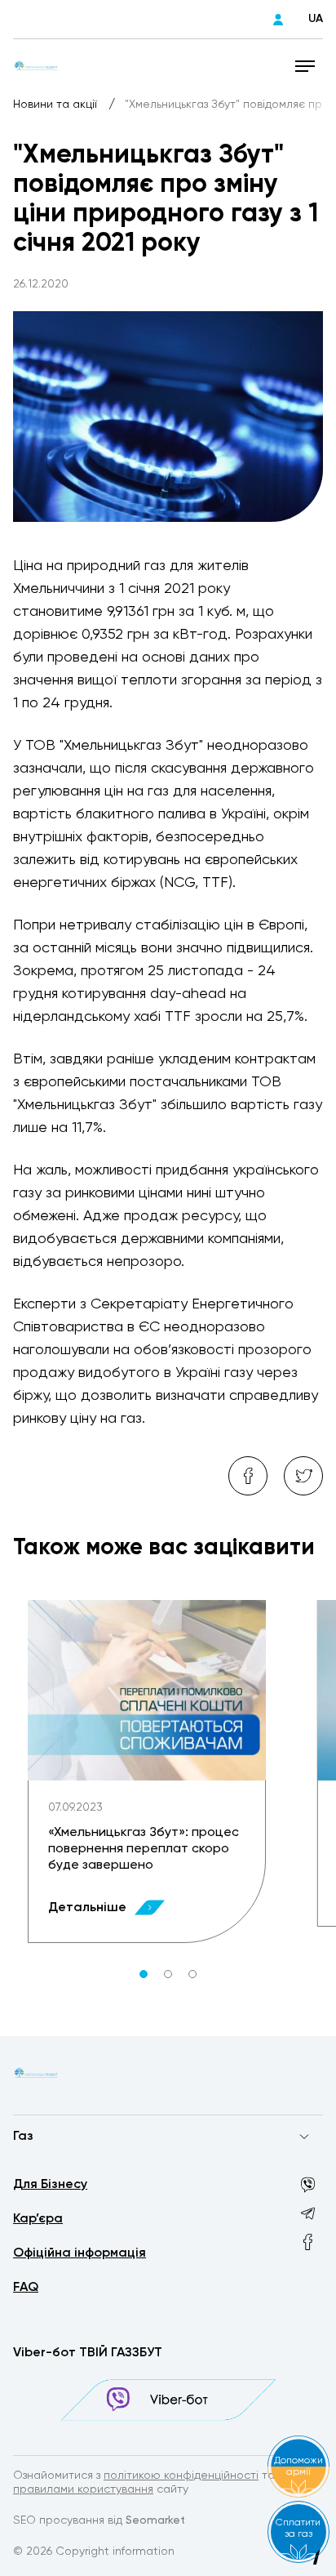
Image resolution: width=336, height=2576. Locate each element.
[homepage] (36, 65)
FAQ (26, 2288)
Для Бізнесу (50, 2185)
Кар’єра (38, 2219)
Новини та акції (57, 105)
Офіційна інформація (80, 2253)
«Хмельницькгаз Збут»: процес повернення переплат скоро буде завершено (144, 1849)
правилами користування (83, 2489)
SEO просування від (99, 2520)
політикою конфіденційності (181, 2476)
